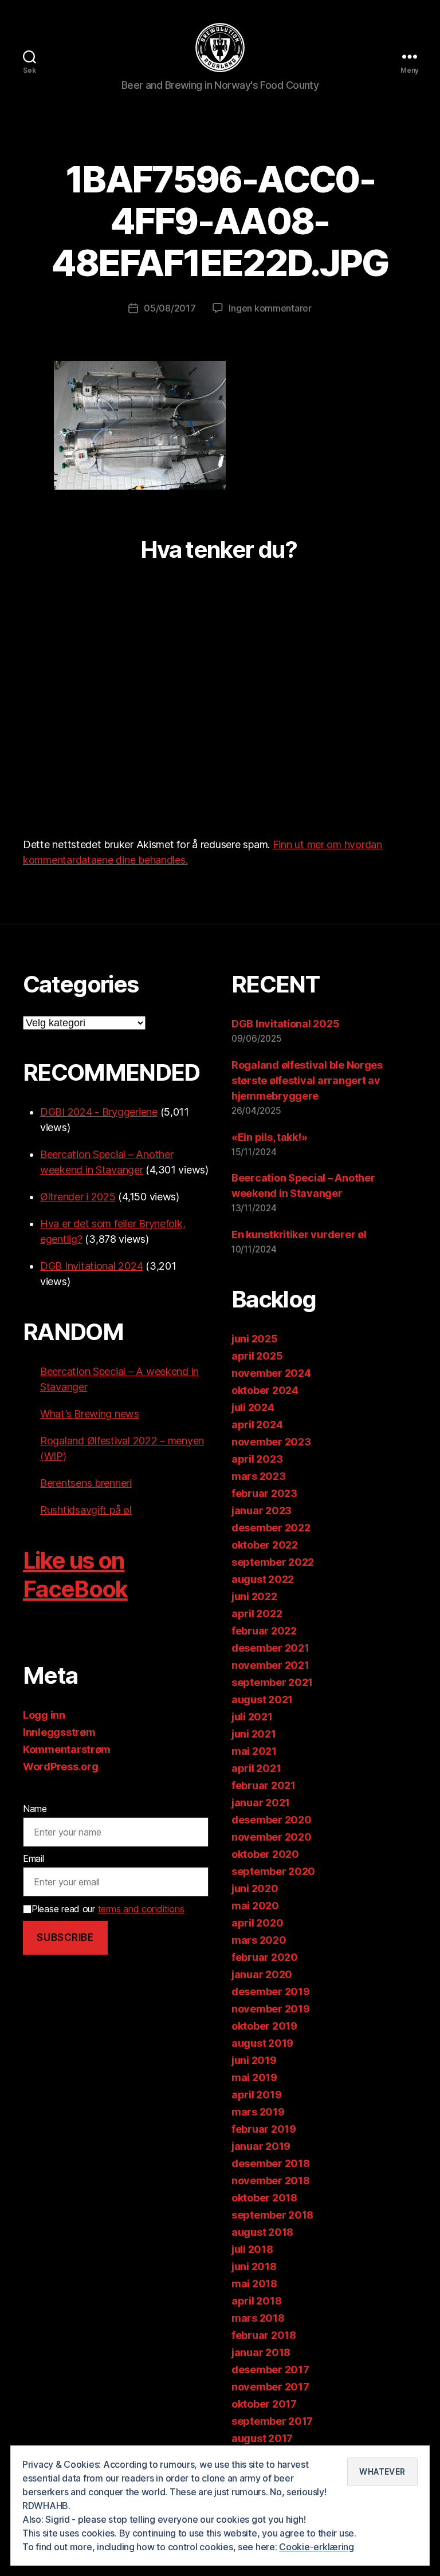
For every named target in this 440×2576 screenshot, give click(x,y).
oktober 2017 (264, 2404)
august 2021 (262, 1699)
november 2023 (271, 1442)
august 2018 (262, 2232)
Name (35, 1809)
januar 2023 (262, 1510)
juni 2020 (255, 1888)
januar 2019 (261, 2146)
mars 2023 (259, 1476)
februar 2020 (265, 1957)
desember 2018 (271, 2163)
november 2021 (270, 1665)
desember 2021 (270, 1648)
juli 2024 (253, 1407)
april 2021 (256, 1768)
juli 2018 (252, 2249)
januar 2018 (261, 2352)
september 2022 (273, 1562)
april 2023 (257, 1459)
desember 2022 (271, 1528)
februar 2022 (264, 1631)
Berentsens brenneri (86, 1483)
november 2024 (271, 1373)
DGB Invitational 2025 (285, 1024)
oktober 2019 (264, 2026)
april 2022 (257, 1614)
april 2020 (257, 1923)
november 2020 (272, 1837)
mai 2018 (254, 2284)
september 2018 (272, 2215)
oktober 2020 (265, 1854)
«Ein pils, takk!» (269, 1137)
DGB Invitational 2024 (91, 1266)
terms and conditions (141, 1909)
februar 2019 (264, 2129)
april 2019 (256, 2095)
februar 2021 (264, 1785)
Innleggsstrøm (59, 1732)
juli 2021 (252, 1717)
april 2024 (257, 1425)
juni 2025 (255, 1339)
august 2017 (262, 2438)
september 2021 (272, 1682)
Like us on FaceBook (75, 1575)
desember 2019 (271, 1992)
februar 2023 (264, 1493)
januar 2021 (261, 1803)
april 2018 (256, 2301)
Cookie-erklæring (317, 2547)
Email (34, 1858)
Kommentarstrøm (67, 1749)
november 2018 (271, 2181)
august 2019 (262, 2043)
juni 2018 (254, 2266)
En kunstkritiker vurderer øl (299, 1234)
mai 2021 (254, 1751)
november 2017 (270, 2387)
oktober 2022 (265, 1545)
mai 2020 (255, 1906)
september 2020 (273, 1871)
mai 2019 (254, 2077)
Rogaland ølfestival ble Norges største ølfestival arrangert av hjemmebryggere (307, 1080)
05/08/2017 (170, 308)
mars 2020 (259, 1940)
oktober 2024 (265, 1390)
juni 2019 (254, 2060)
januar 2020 (262, 1974)
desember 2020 (272, 1820)
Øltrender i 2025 (78, 1197)
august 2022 (263, 1579)
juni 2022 (254, 1596)
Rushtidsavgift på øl (86, 1510)
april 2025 (257, 1356)
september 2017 (272, 2421)
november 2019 (271, 2009)
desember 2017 (270, 2370)
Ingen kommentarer (270, 308)
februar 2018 (264, 2335)
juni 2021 (254, 1734)
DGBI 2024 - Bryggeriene (99, 1112)
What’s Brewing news (90, 1414)
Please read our (108, 1909)
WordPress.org (61, 1766)
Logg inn (44, 1715)
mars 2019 (258, 2112)
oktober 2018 (264, 2198)
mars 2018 (258, 2318)
